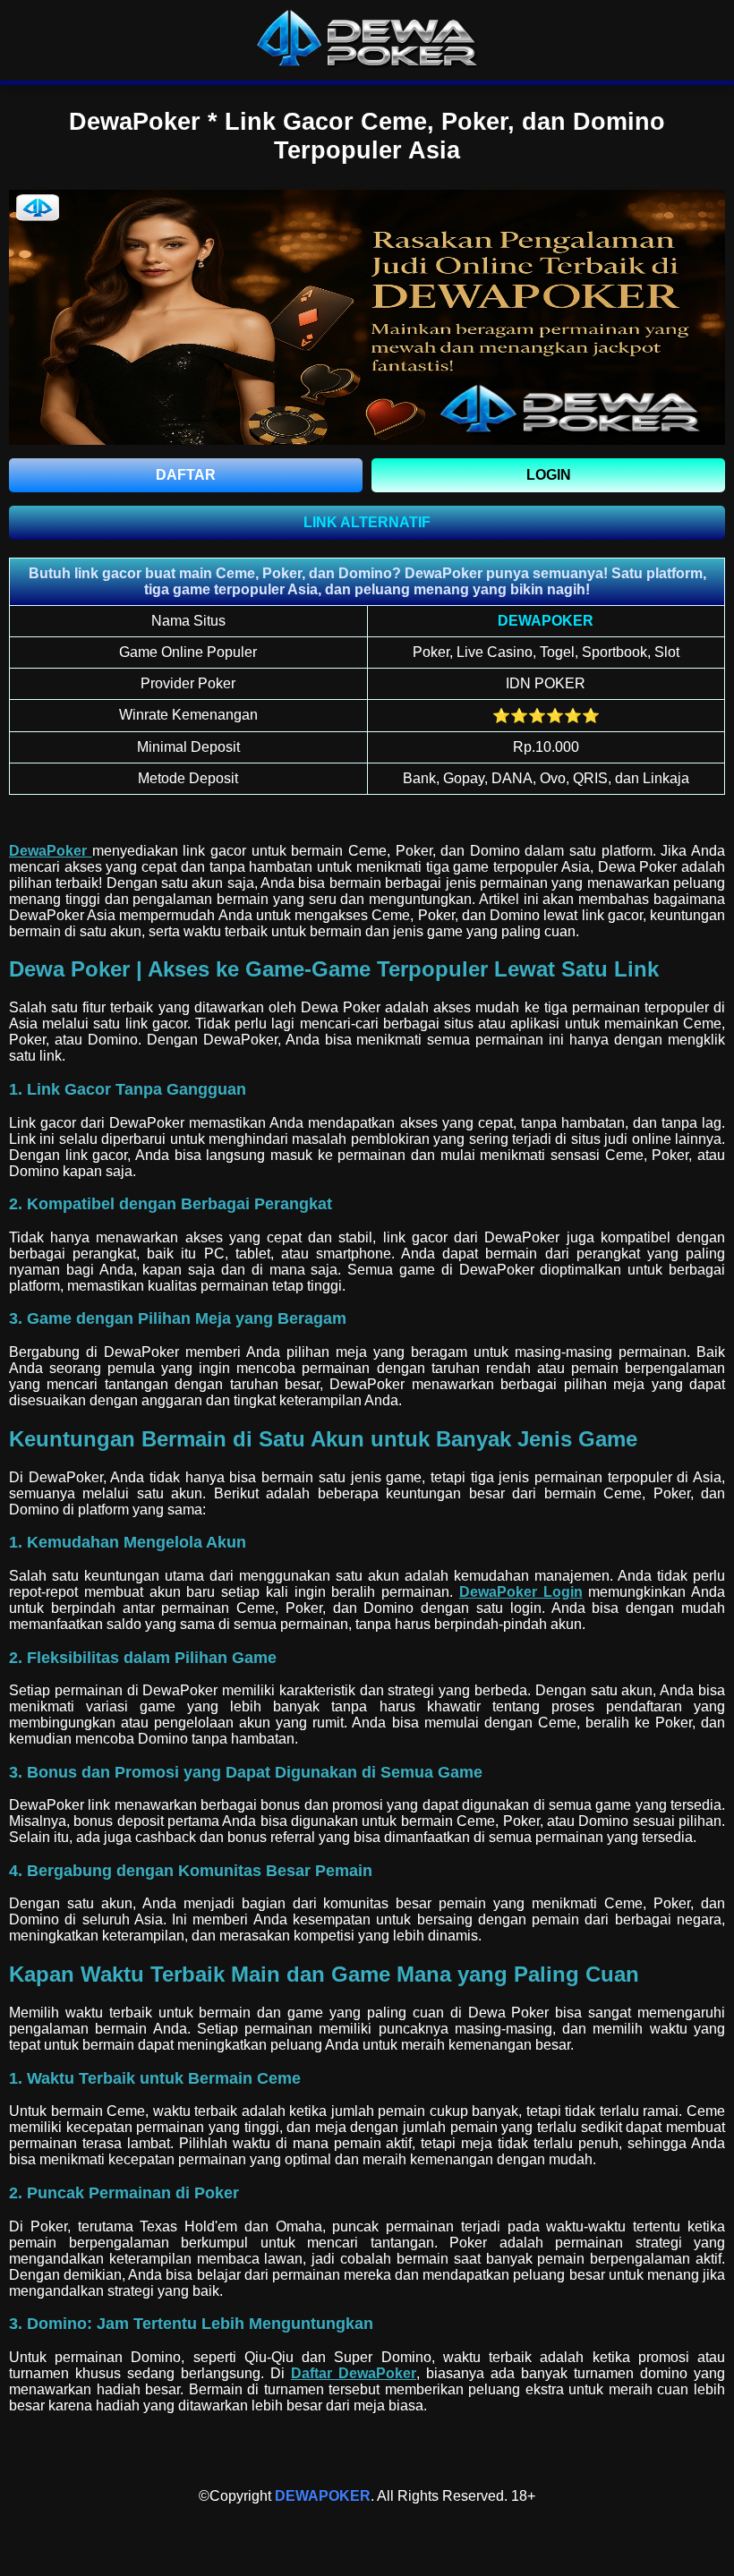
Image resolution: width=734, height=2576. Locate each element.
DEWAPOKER (323, 2496)
